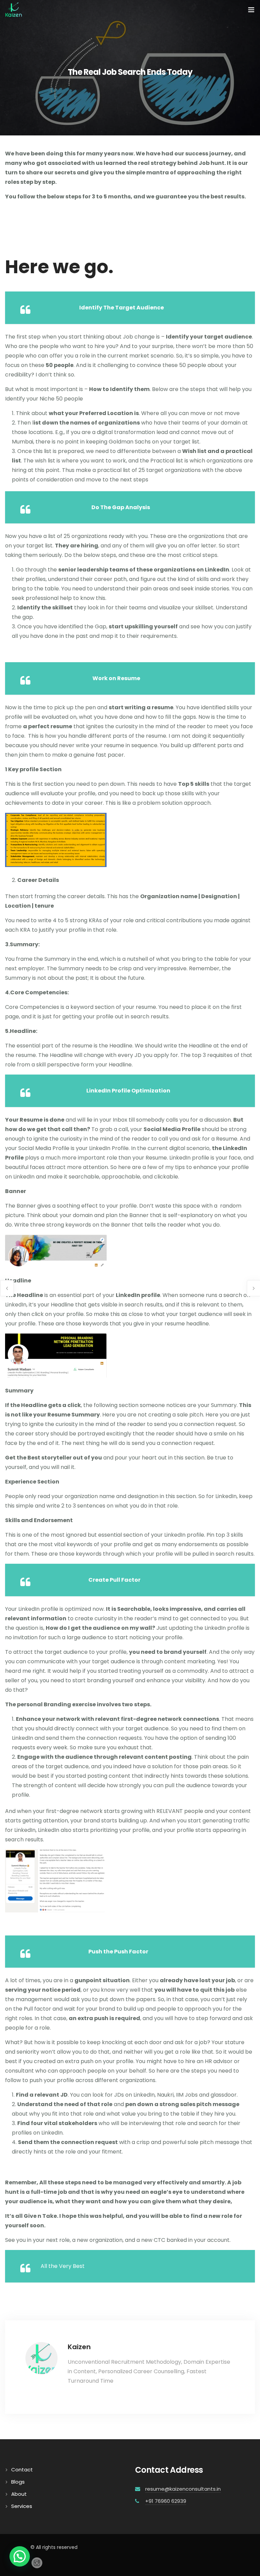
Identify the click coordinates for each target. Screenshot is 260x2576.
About (19, 2494)
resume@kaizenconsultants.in (183, 2489)
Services (22, 2506)
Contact (22, 2470)
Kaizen (79, 2347)
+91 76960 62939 (166, 2501)
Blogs (18, 2482)
